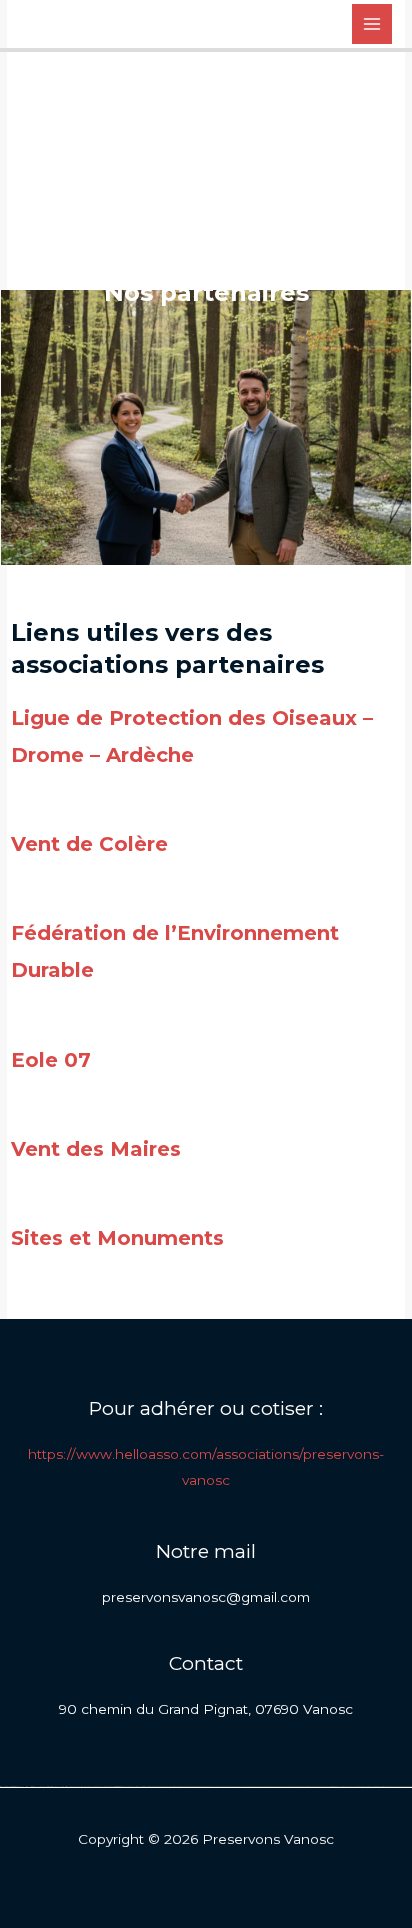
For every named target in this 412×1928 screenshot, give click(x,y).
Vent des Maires (96, 1149)
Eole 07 (51, 1060)
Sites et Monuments (117, 1238)
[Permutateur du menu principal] (372, 24)
